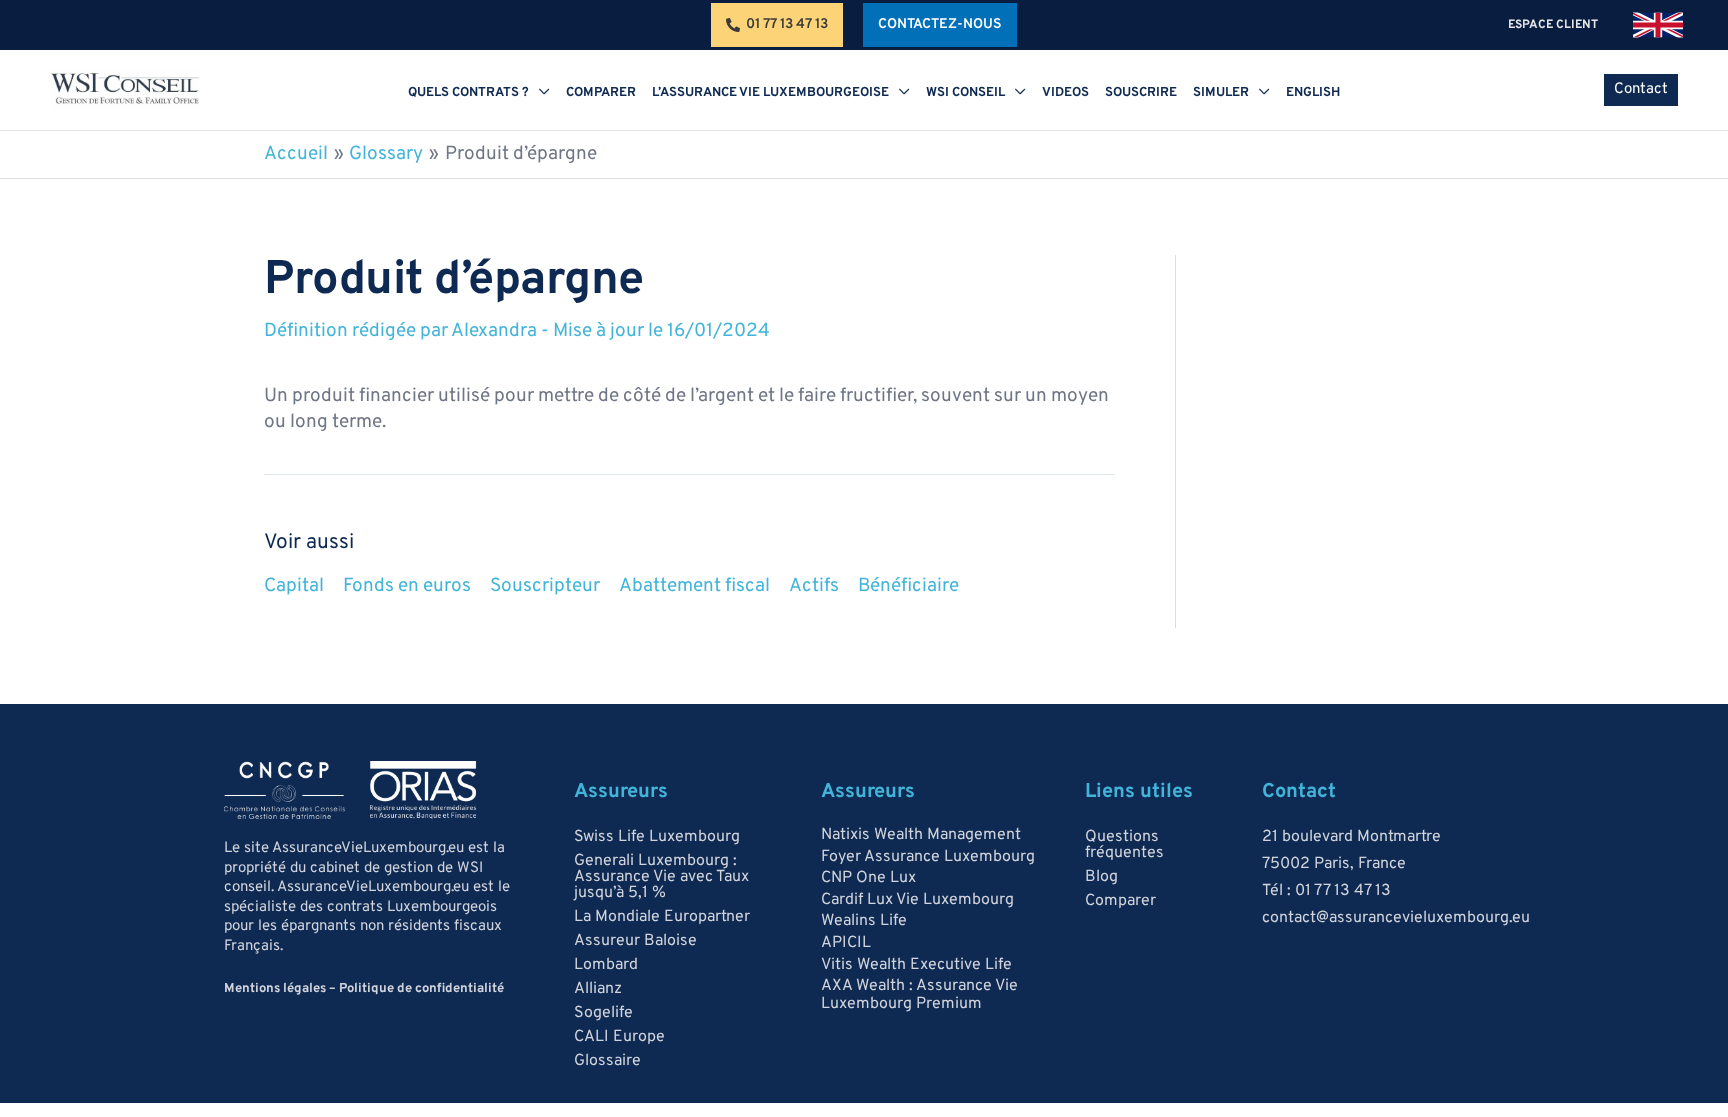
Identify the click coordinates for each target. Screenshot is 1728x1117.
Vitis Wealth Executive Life (916, 965)
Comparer (1120, 901)
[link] (1658, 25)
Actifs (814, 586)
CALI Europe (619, 1037)
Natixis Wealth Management (921, 835)
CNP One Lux (868, 878)
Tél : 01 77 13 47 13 (1326, 891)
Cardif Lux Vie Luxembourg (917, 900)
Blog (1101, 877)
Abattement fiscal (694, 586)
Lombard (606, 965)
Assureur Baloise (635, 941)
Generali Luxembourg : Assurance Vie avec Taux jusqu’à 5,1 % (661, 877)
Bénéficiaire (908, 586)
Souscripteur (545, 586)
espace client (1554, 25)
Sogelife (603, 1013)
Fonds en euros (407, 586)
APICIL (846, 943)
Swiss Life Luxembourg (657, 837)
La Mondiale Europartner (662, 917)
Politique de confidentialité (421, 989)
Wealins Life (864, 921)
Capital (294, 586)
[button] (940, 25)
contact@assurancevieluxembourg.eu (1396, 918)
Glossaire (607, 1061)
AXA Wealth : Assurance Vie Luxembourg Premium (919, 995)
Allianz (598, 989)
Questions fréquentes (1124, 845)
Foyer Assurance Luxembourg (928, 857)
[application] (539, 93)
